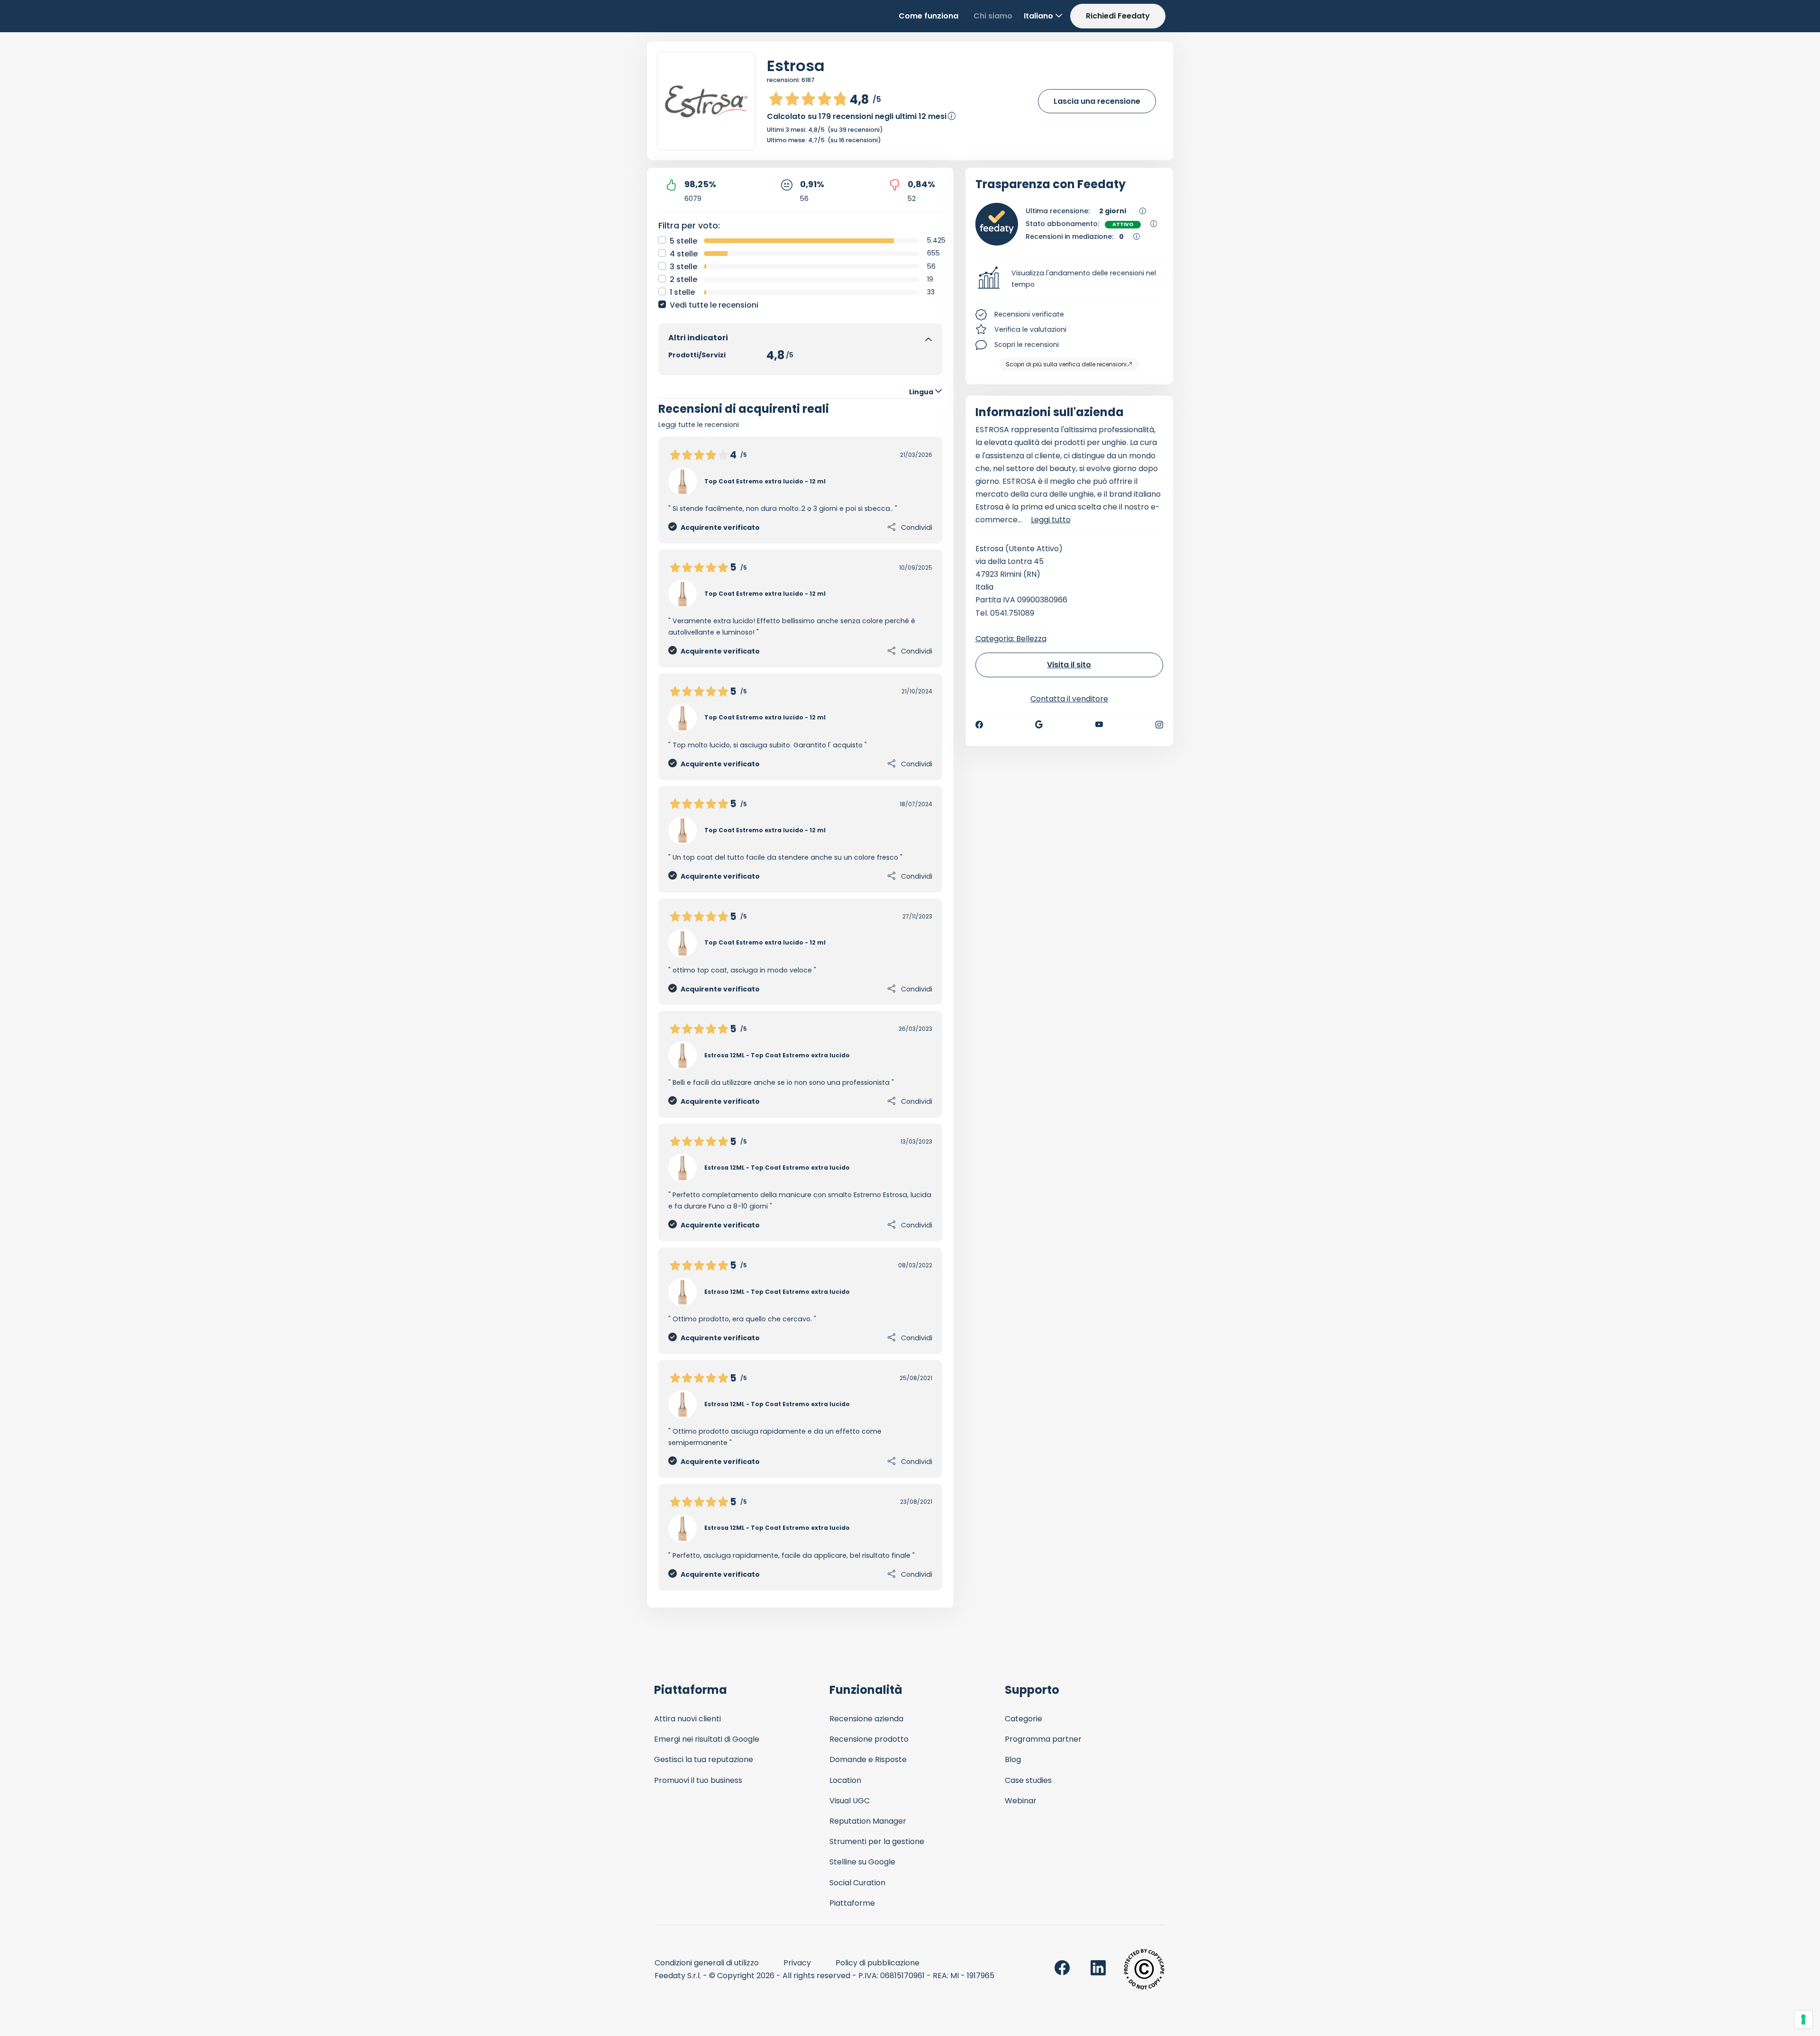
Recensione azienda (866, 1719)
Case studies (1028, 1780)
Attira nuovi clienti (687, 1719)
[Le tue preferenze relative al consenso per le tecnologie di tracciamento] (1803, 2019)
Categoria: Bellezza (1011, 639)
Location (845, 1780)
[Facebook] (979, 725)
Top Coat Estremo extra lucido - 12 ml (765, 481)
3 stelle (683, 267)
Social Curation (857, 1883)
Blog (1013, 1759)
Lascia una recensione (1097, 101)
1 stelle (682, 292)
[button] (1069, 279)
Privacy (797, 1963)
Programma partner (1043, 1739)
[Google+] (1039, 725)
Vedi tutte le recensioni (714, 305)
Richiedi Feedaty (1118, 16)
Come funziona (928, 16)
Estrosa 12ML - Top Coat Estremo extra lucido (777, 1055)
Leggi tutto (1051, 520)
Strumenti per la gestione (877, 1841)
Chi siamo (993, 16)
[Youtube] (1099, 725)
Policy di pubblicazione (878, 1963)
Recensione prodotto (869, 1739)
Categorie (1024, 1719)
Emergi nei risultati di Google (707, 1739)
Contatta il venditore (1069, 699)
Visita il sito (1069, 665)
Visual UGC (850, 1801)
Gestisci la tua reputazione (704, 1759)
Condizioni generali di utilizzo (707, 1963)
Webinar (1021, 1801)
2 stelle (683, 279)
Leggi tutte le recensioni (699, 425)
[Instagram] (1159, 725)
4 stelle (684, 254)
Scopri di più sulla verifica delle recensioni (1066, 364)
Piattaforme (852, 1903)
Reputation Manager (868, 1821)
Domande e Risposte (868, 1759)
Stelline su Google (862, 1862)
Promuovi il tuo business (698, 1780)
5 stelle (683, 241)
